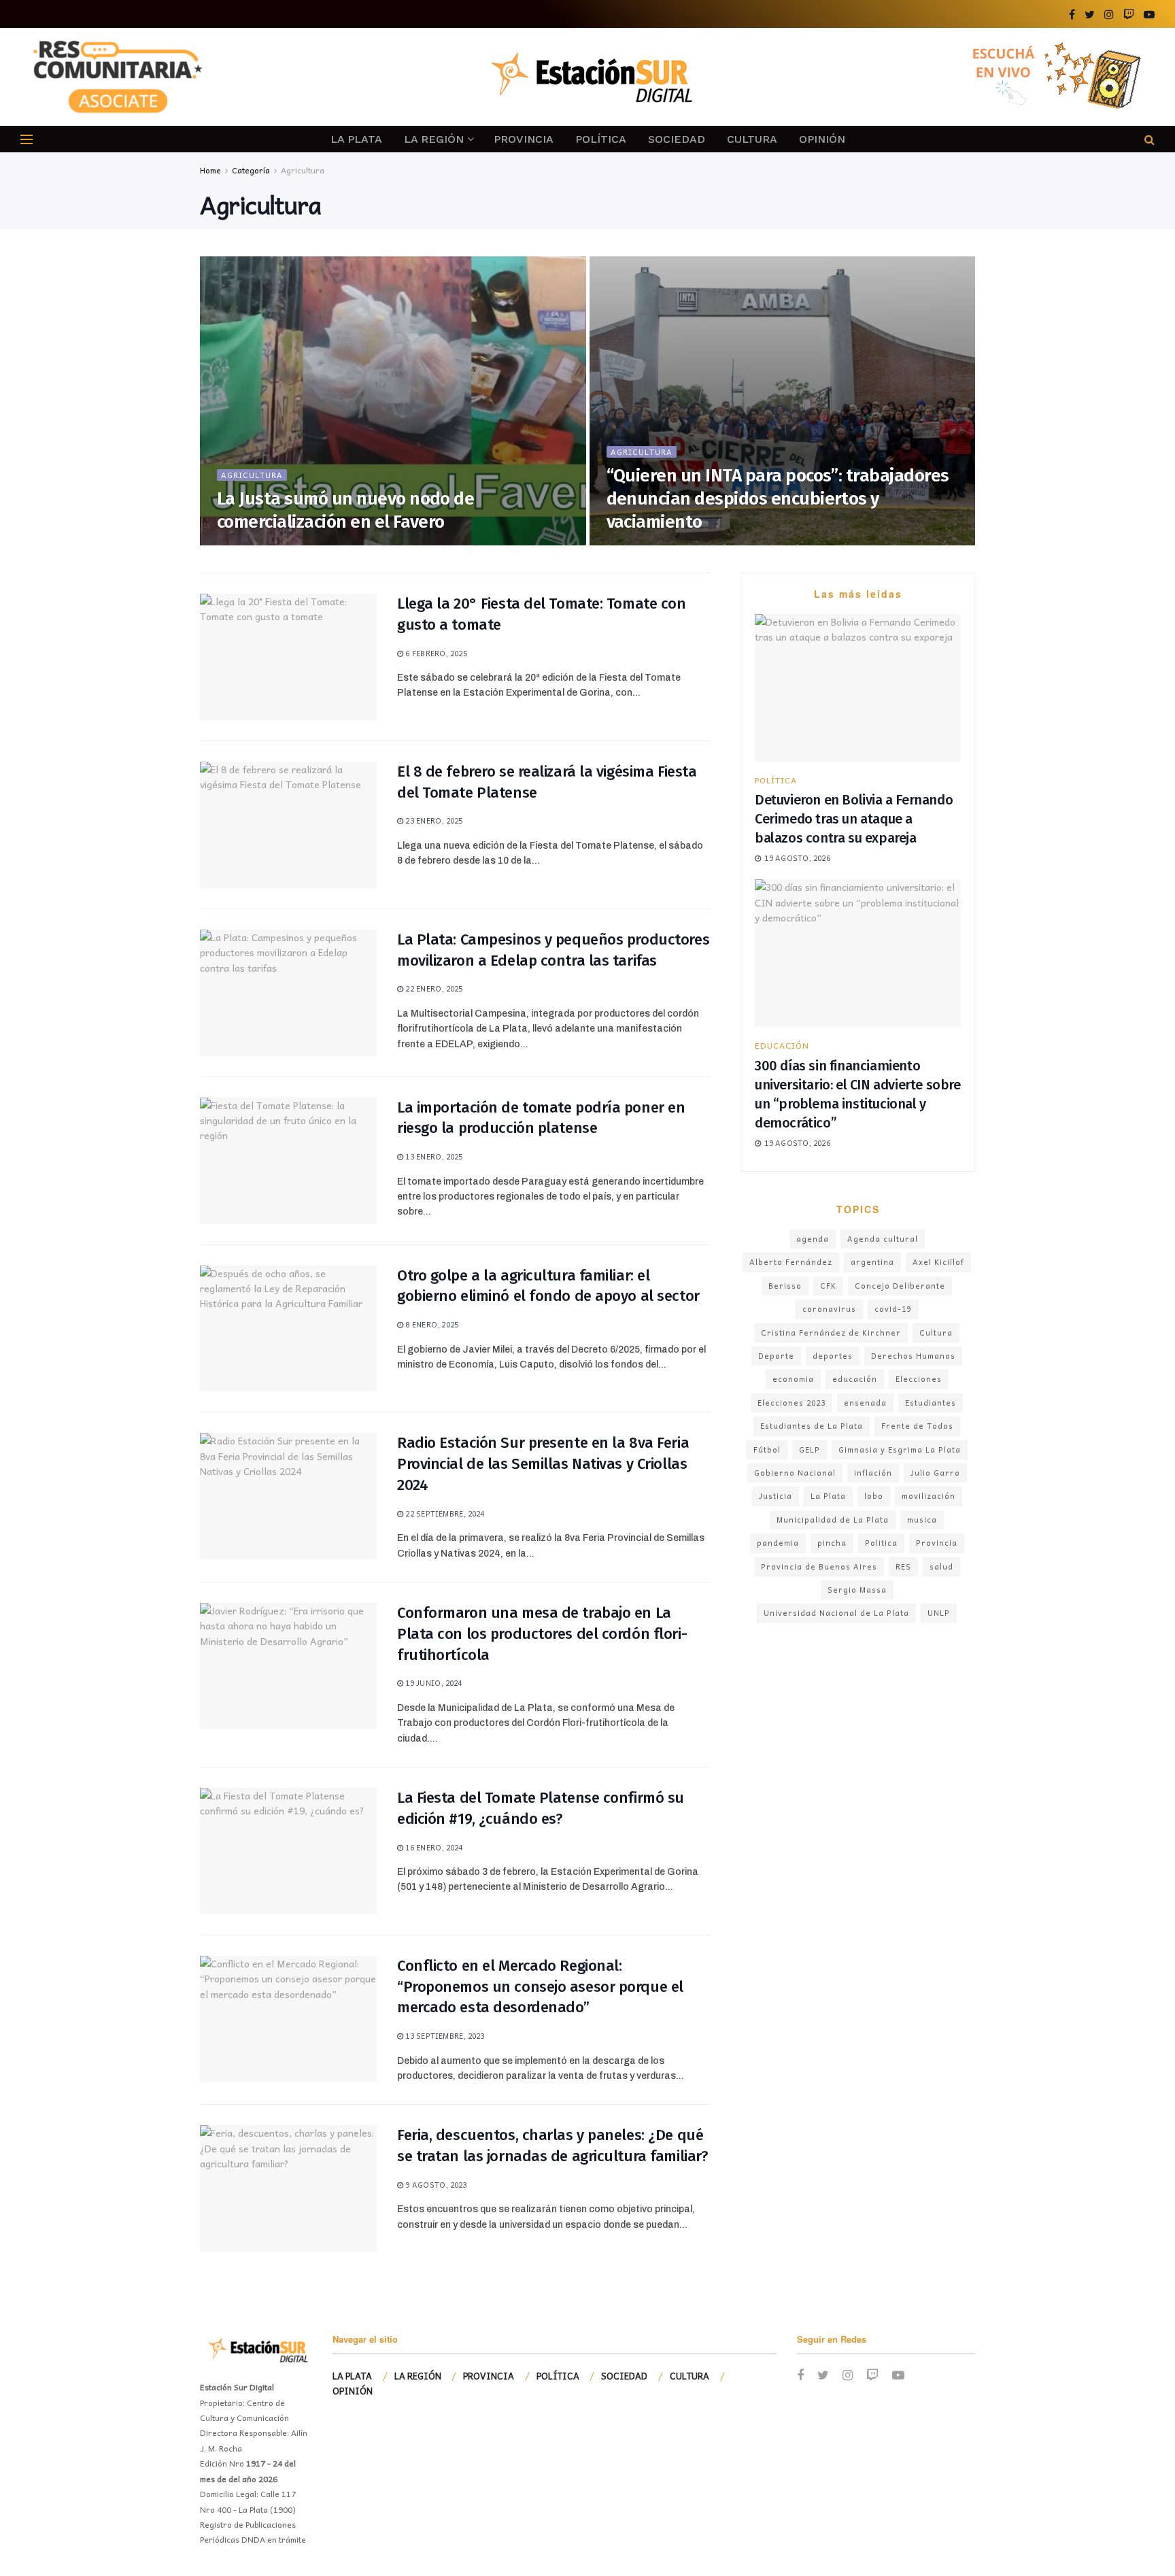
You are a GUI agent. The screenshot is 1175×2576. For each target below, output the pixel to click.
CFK (828, 1286)
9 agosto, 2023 (435, 2185)
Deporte (776, 1356)
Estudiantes (931, 1403)
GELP (810, 1450)
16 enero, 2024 (433, 1847)
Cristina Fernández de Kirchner (831, 1333)
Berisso (785, 1286)
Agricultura (303, 170)
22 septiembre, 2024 (444, 1513)
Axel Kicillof (938, 1262)
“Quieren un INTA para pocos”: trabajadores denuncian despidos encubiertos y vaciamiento (778, 499)
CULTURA (752, 139)
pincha (832, 1543)
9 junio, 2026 (250, 541)
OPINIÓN (822, 139)
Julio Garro (935, 1473)
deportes (833, 1356)
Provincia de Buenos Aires (819, 1566)
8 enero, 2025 (431, 1324)
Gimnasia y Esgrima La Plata (900, 1450)
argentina (872, 1262)
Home (210, 170)
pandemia (778, 1543)
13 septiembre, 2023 (444, 2036)
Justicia (776, 1496)
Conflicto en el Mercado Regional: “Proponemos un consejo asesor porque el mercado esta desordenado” (540, 1987)
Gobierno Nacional (795, 1473)
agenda (813, 1239)
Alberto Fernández (791, 1262)
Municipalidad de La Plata (833, 1520)
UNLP (939, 1613)
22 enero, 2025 (433, 988)
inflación (873, 1473)
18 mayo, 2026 (641, 541)
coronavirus (829, 1309)
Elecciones (919, 1379)
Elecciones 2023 (791, 1403)
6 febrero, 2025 (435, 653)
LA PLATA (356, 139)
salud (941, 1566)
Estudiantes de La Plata (812, 1426)
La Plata (828, 1496)
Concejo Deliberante (900, 1286)
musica (922, 1520)
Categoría (251, 170)
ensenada (865, 1403)
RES (903, 1566)
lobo (874, 1496)
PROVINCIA (524, 139)
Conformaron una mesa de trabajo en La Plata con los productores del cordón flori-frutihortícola (542, 1634)
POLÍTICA (601, 139)
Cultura (936, 1333)
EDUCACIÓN (782, 1045)
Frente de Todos (917, 1426)
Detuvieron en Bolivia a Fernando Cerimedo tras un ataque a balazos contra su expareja (854, 819)
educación (855, 1379)
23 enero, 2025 (433, 820)
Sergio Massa (857, 1590)
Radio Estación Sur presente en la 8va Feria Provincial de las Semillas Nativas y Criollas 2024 (543, 1464)
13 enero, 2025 (433, 1156)
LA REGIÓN (434, 139)
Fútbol (767, 1450)
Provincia (937, 1543)
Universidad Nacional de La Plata (836, 1613)
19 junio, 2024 (432, 1683)
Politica (881, 1543)
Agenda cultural (883, 1239)
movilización (929, 1496)
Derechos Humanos (913, 1356)
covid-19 (893, 1309)
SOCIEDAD (677, 139)
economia (793, 1379)
